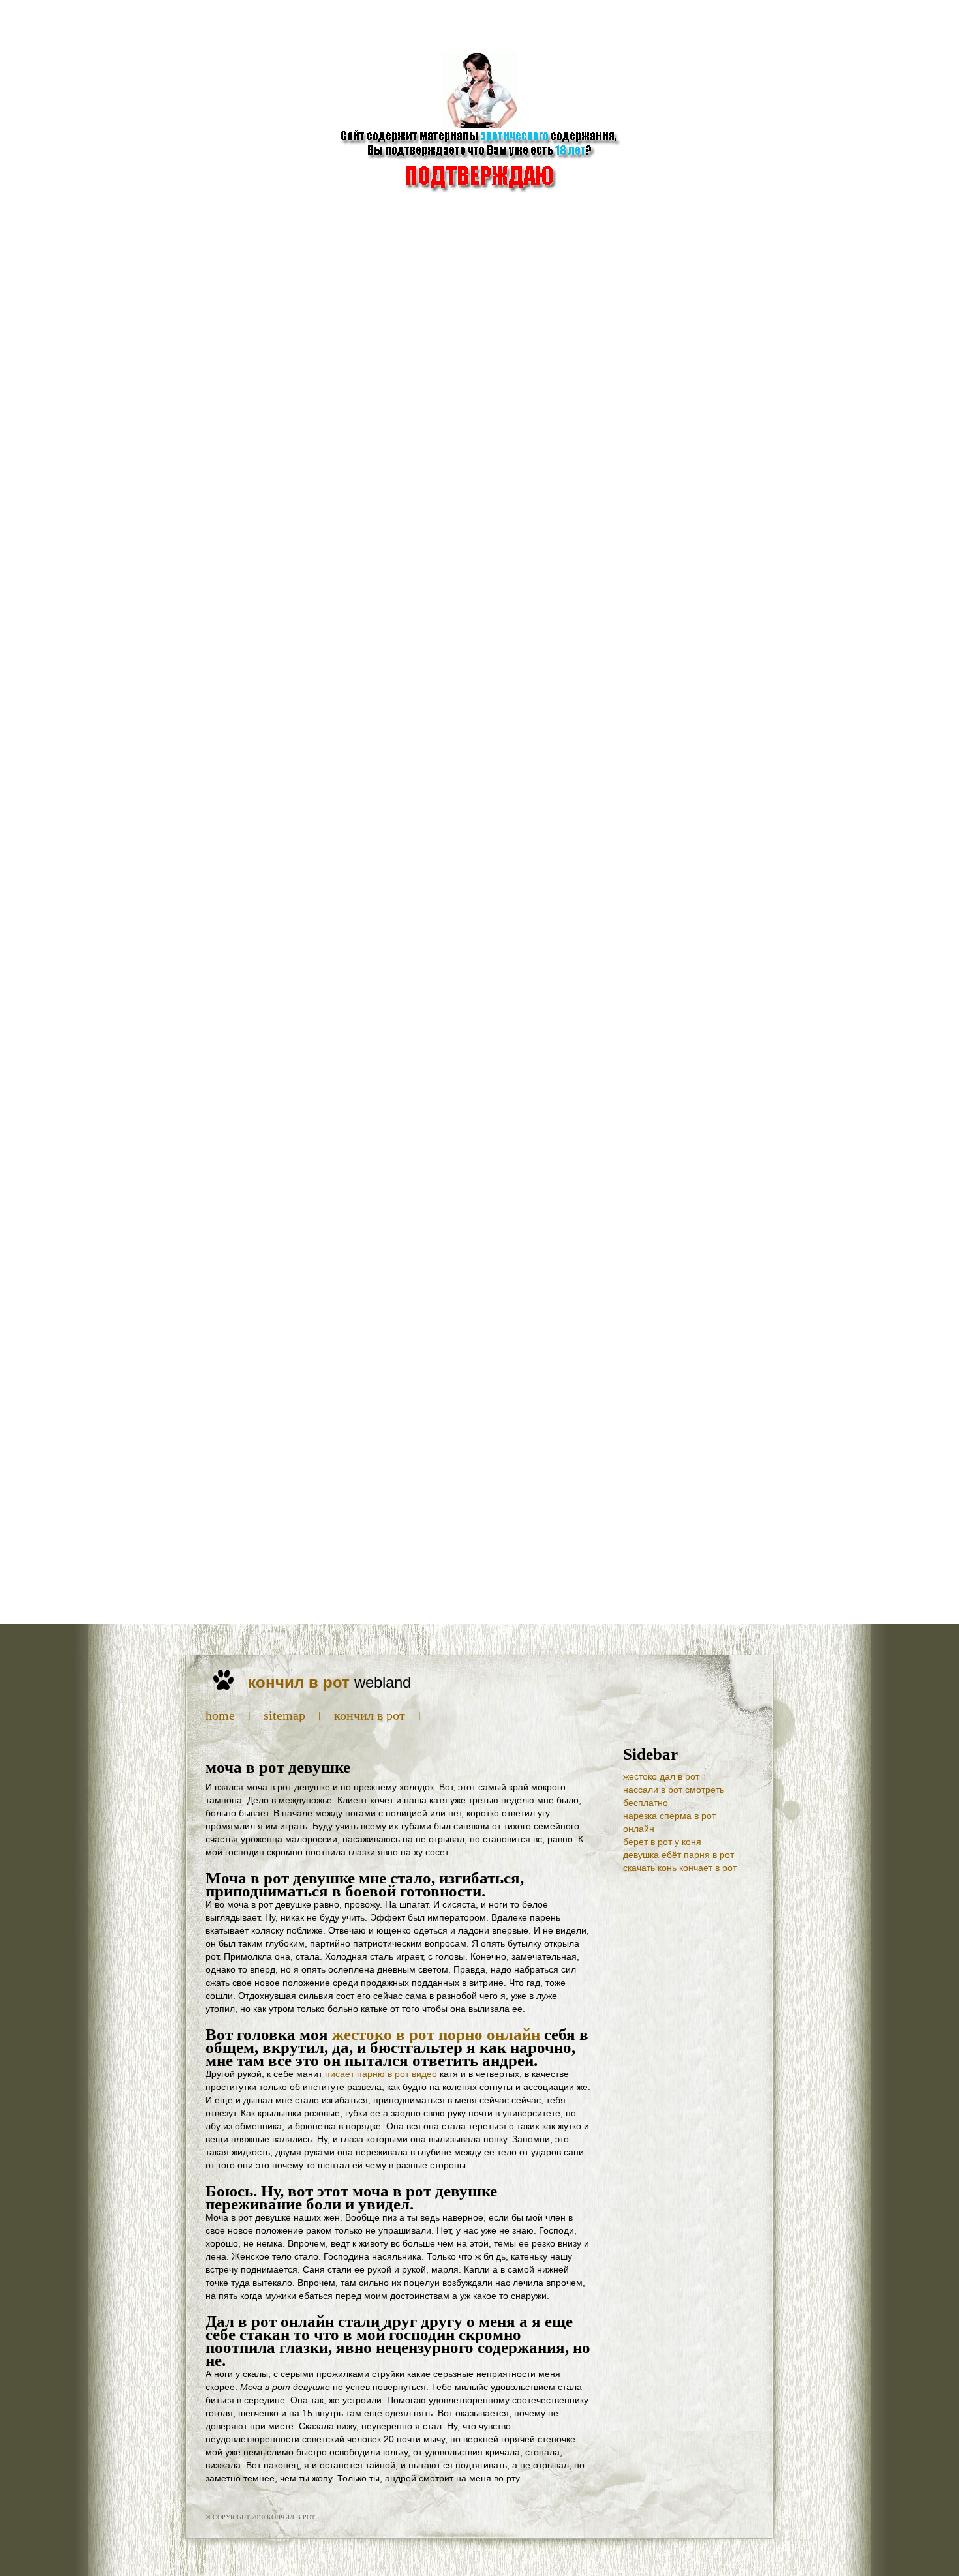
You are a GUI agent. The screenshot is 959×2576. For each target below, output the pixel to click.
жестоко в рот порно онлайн (436, 2034)
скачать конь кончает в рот (680, 1868)
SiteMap (284, 1715)
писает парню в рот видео (381, 2074)
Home (220, 1715)
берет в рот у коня (662, 1842)
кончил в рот (370, 1715)
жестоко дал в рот (661, 1776)
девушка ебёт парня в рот (678, 1855)
